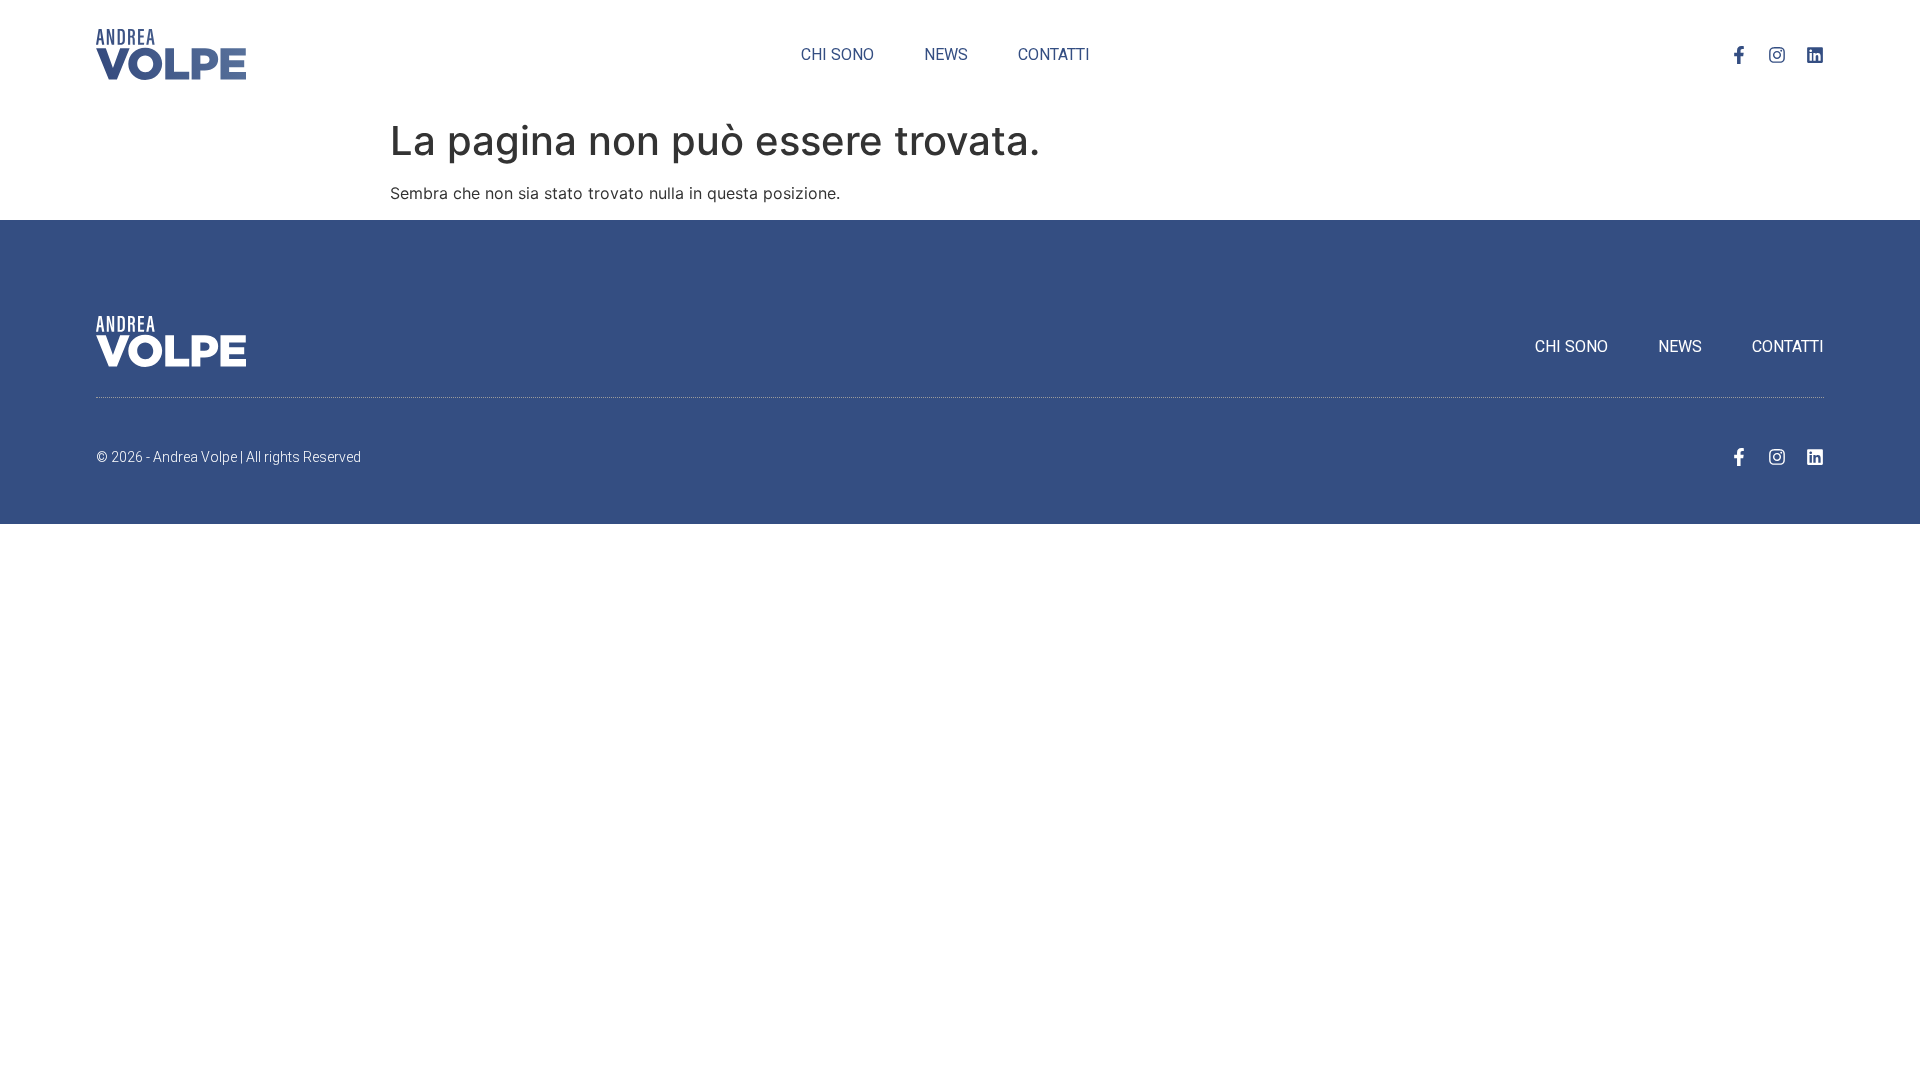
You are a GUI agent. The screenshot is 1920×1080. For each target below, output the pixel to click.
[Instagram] (1777, 55)
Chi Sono (837, 54)
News (946, 54)
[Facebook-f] (1739, 55)
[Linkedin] (1815, 55)
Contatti (1054, 54)
